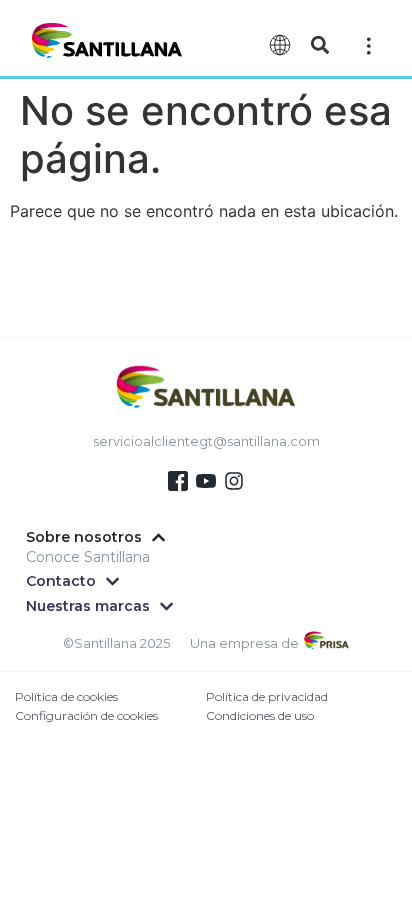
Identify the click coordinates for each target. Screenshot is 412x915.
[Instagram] (234, 481)
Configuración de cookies (86, 715)
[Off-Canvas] (369, 44)
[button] (319, 45)
